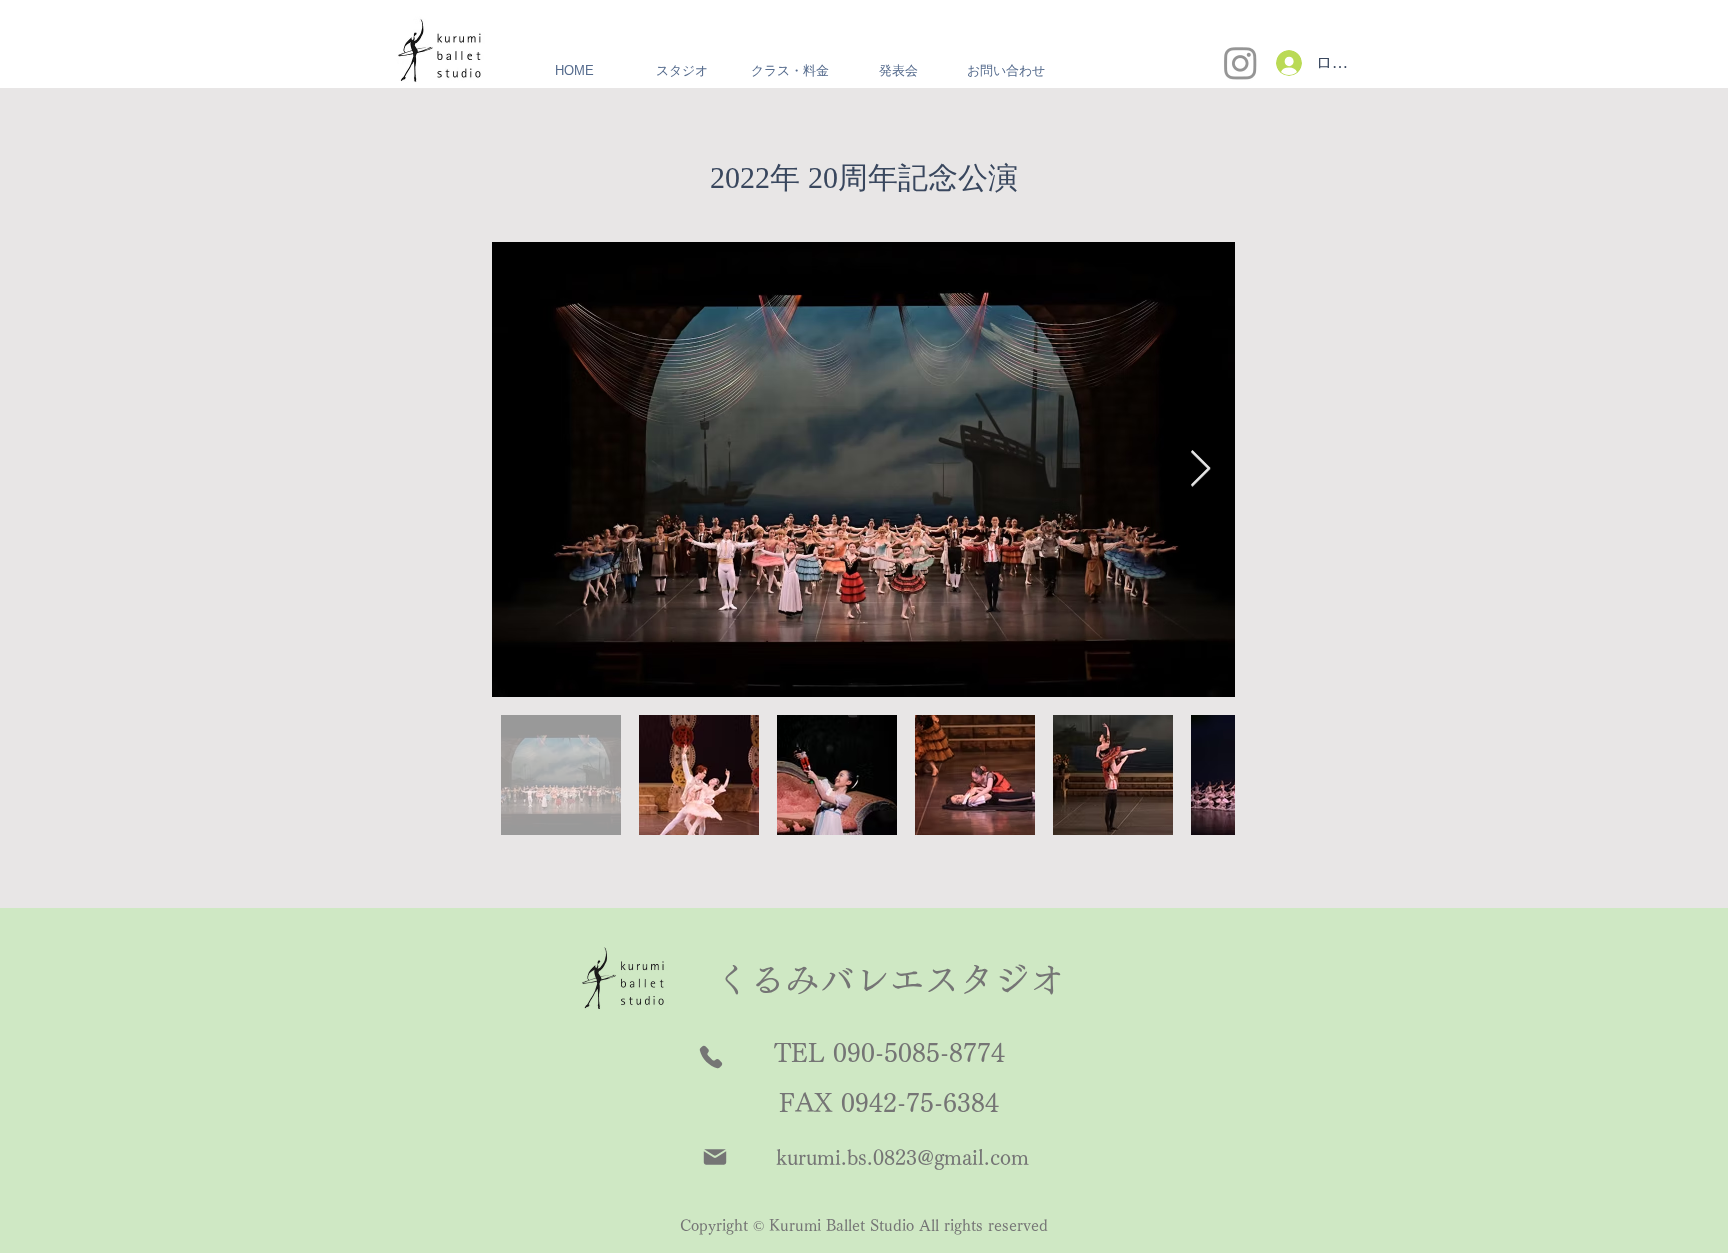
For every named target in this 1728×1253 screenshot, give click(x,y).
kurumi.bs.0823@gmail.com (902, 1157)
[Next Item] (1200, 469)
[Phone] (711, 1057)
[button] (682, 71)
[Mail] (715, 1157)
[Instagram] (1240, 62)
